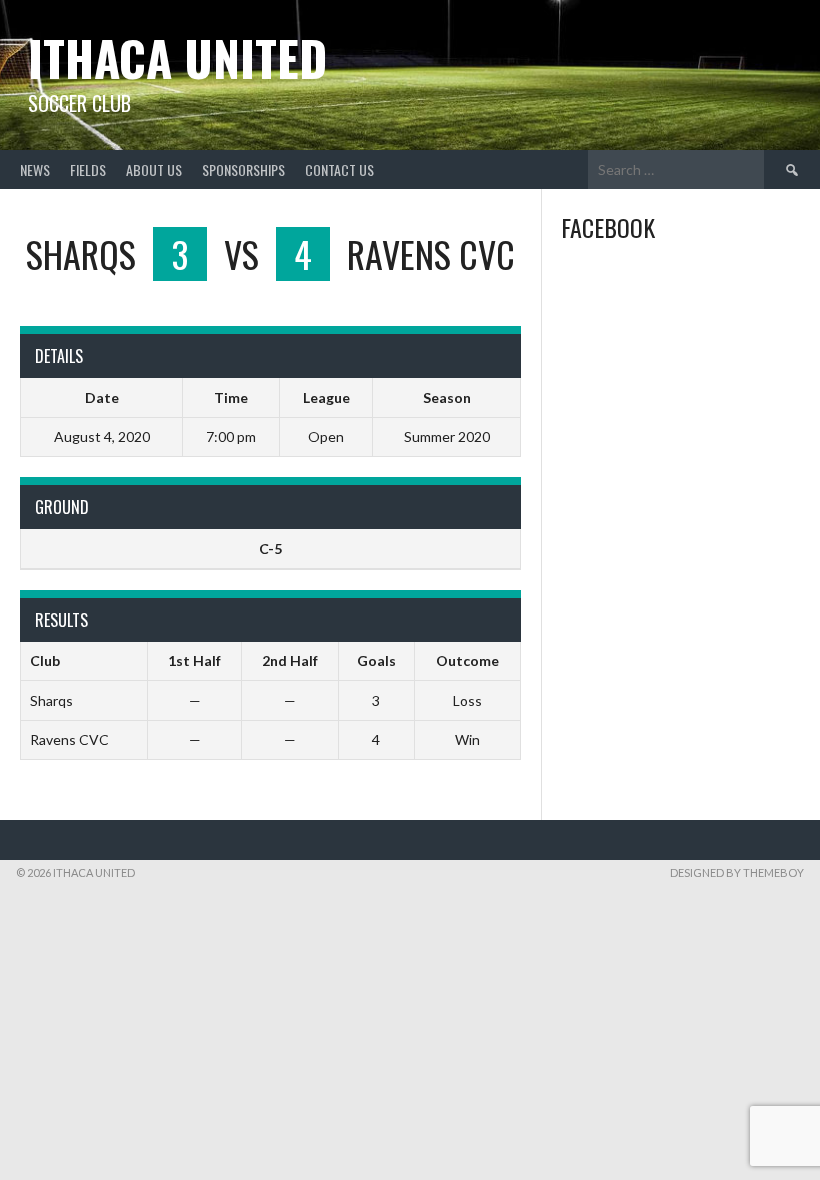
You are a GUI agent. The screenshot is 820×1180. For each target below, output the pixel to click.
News (35, 169)
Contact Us (339, 169)
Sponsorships (243, 169)
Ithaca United (177, 57)
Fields (88, 169)
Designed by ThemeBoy (737, 872)
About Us (154, 169)
